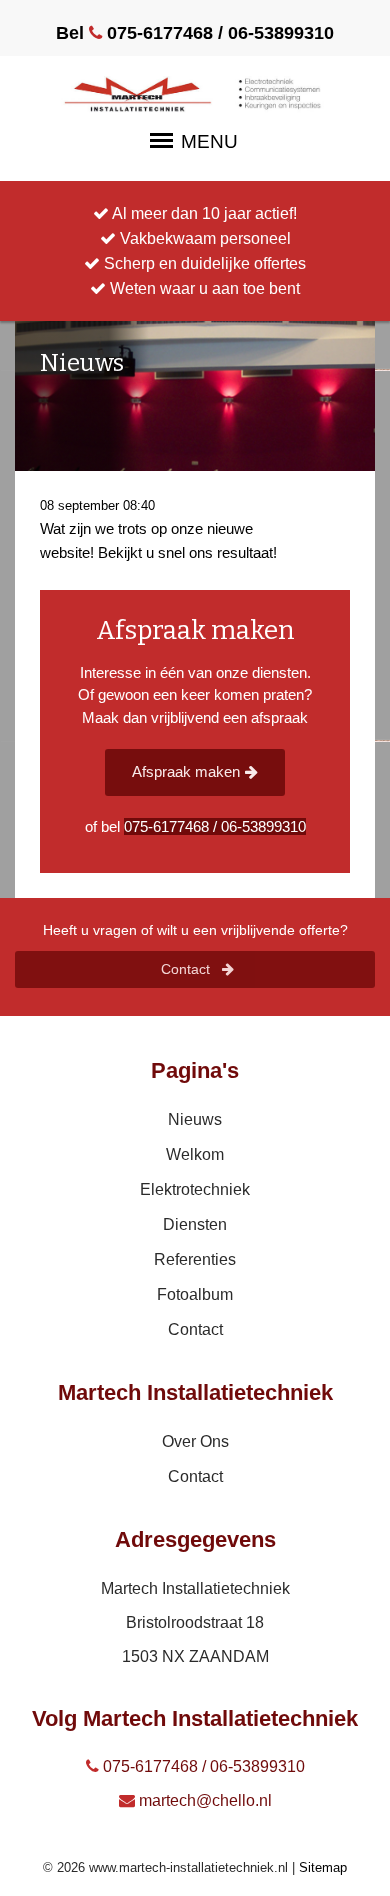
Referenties (195, 1259)
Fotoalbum (195, 1294)
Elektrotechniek (195, 1189)
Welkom (195, 1154)
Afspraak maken (186, 771)
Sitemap (323, 1867)
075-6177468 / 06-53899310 (202, 1766)
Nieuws (195, 1119)
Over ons (195, 1441)
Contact (187, 969)
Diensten (195, 1224)
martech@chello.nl (203, 1800)
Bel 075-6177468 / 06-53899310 (195, 33)
